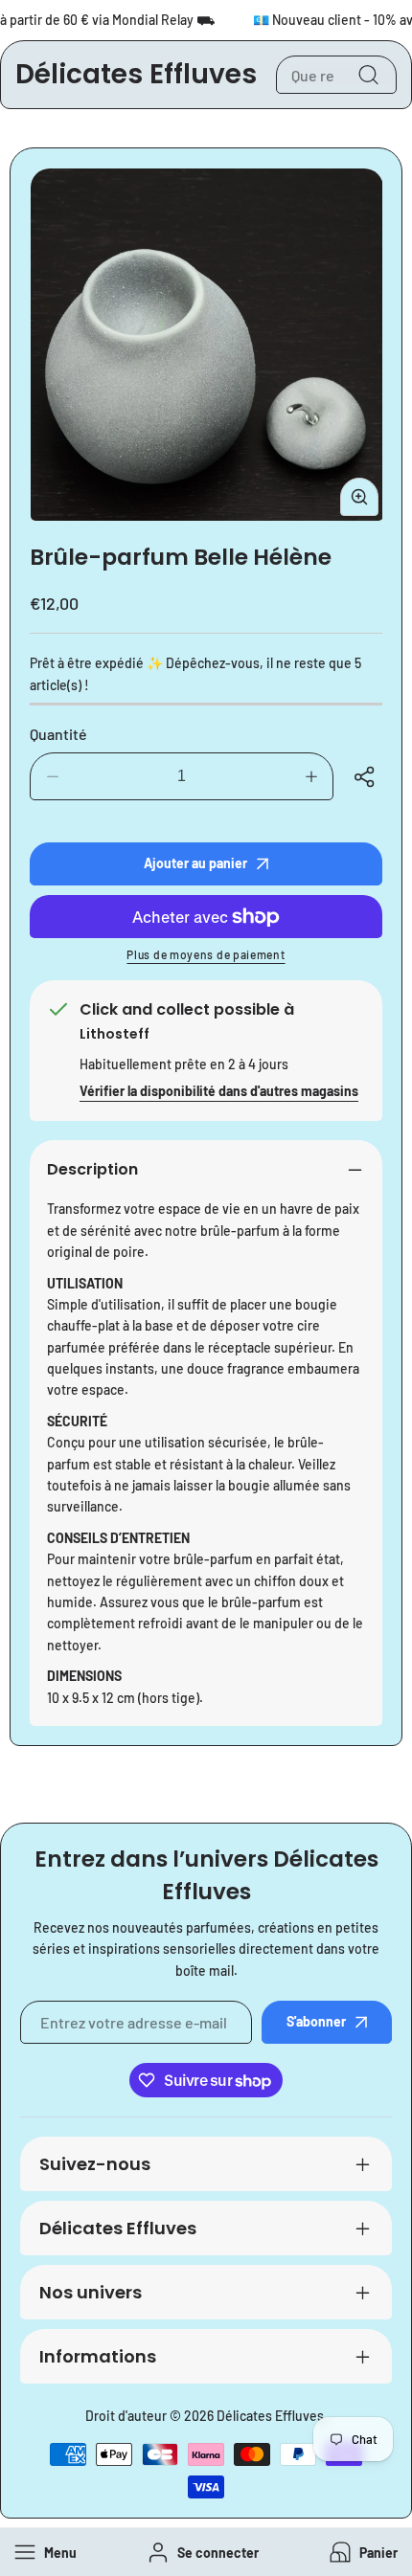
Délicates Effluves (118, 2228)
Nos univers (91, 2292)
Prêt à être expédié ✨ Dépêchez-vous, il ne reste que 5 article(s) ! (195, 673)
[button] (362, 2553)
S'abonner (316, 2021)
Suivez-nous (95, 2164)
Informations (98, 2356)
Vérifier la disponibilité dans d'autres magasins (219, 1091)
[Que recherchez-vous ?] (368, 75)
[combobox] (336, 75)
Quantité (58, 734)
